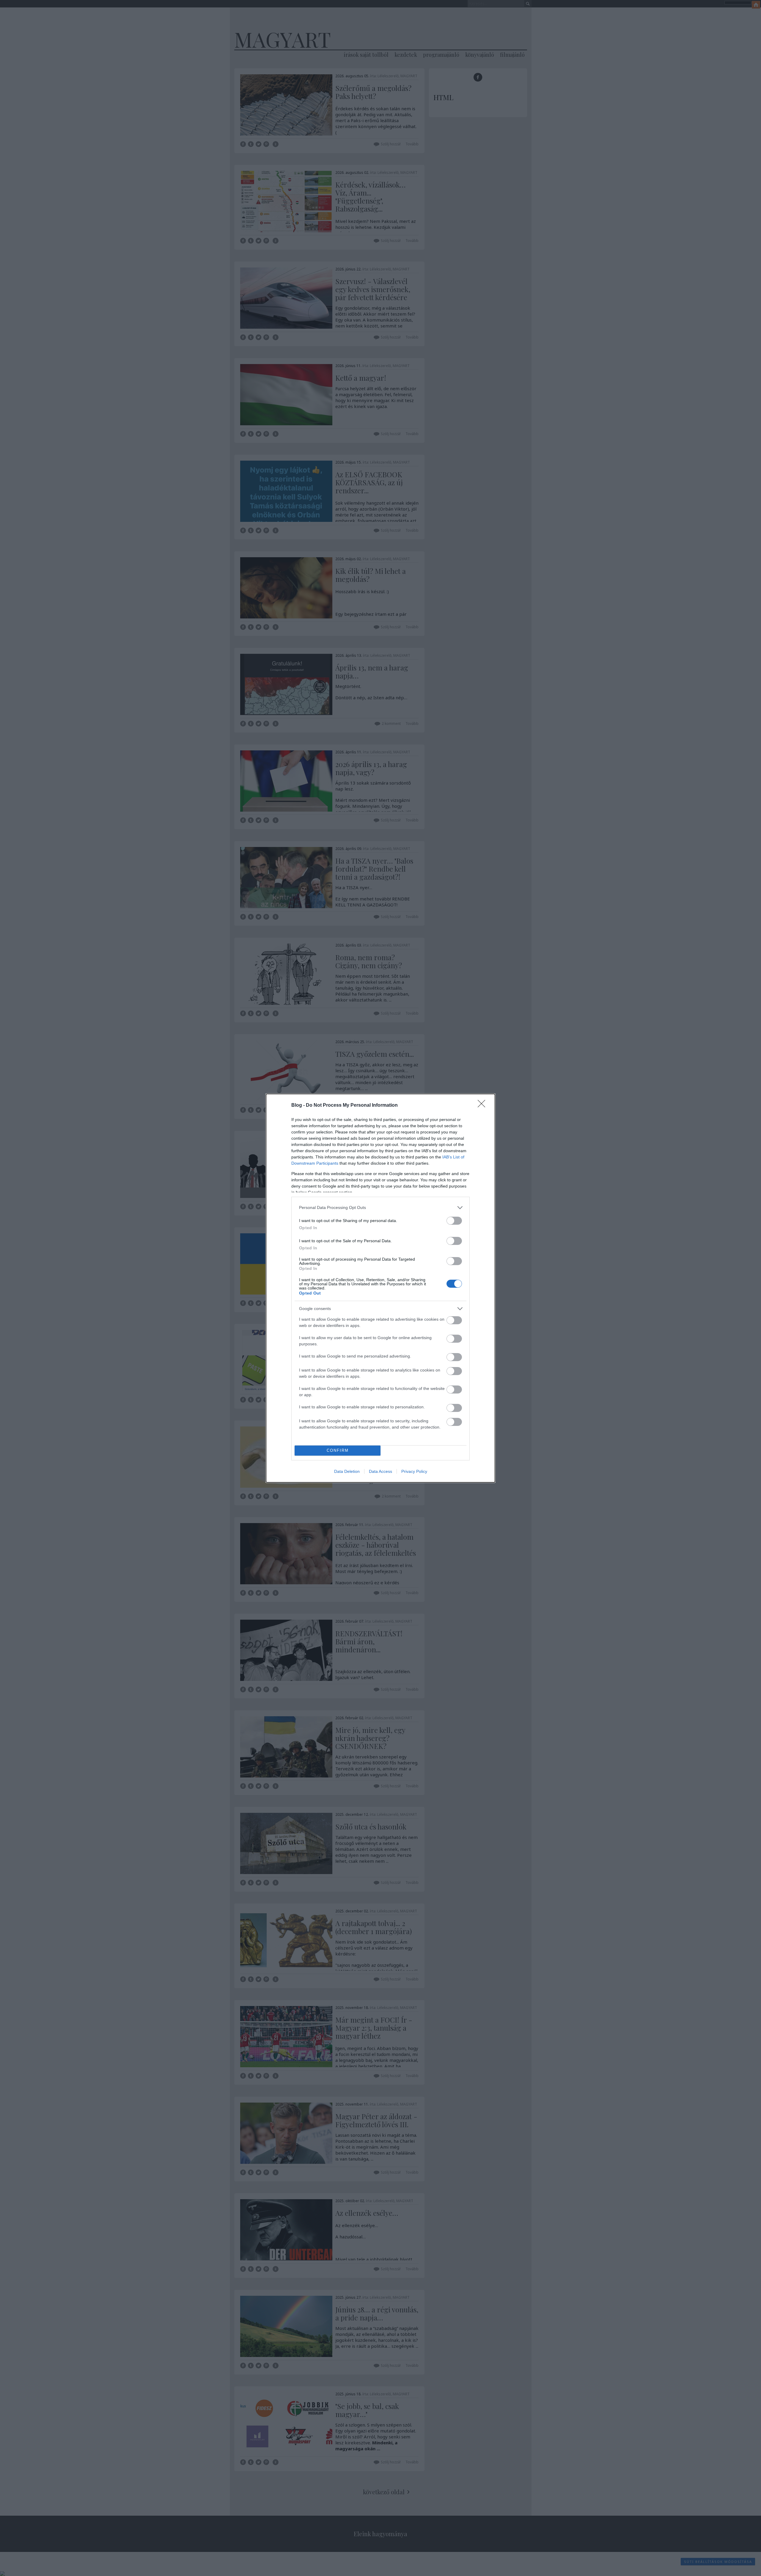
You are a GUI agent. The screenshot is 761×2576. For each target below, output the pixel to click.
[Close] (483, 1106)
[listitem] (380, 1208)
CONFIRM (338, 1450)
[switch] (454, 1221)
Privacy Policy (414, 1471)
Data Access (380, 1471)
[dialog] (380, 1288)
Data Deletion (347, 1471)
